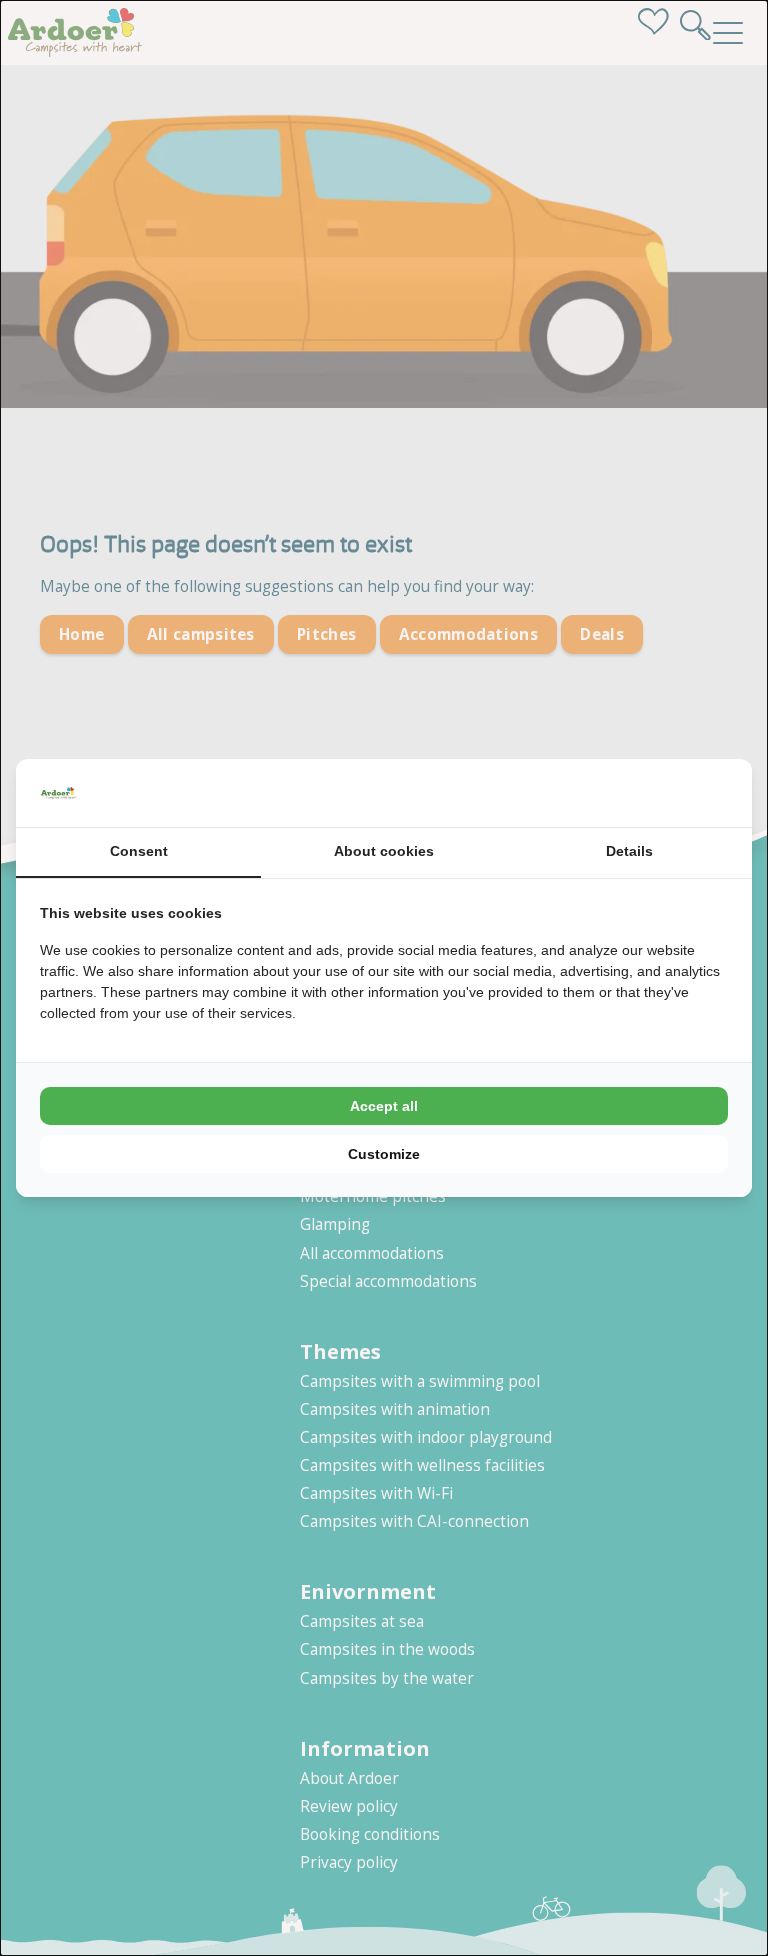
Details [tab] (629, 851)
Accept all (384, 1106)
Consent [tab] (139, 851)
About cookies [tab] (384, 851)
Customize (384, 1154)
